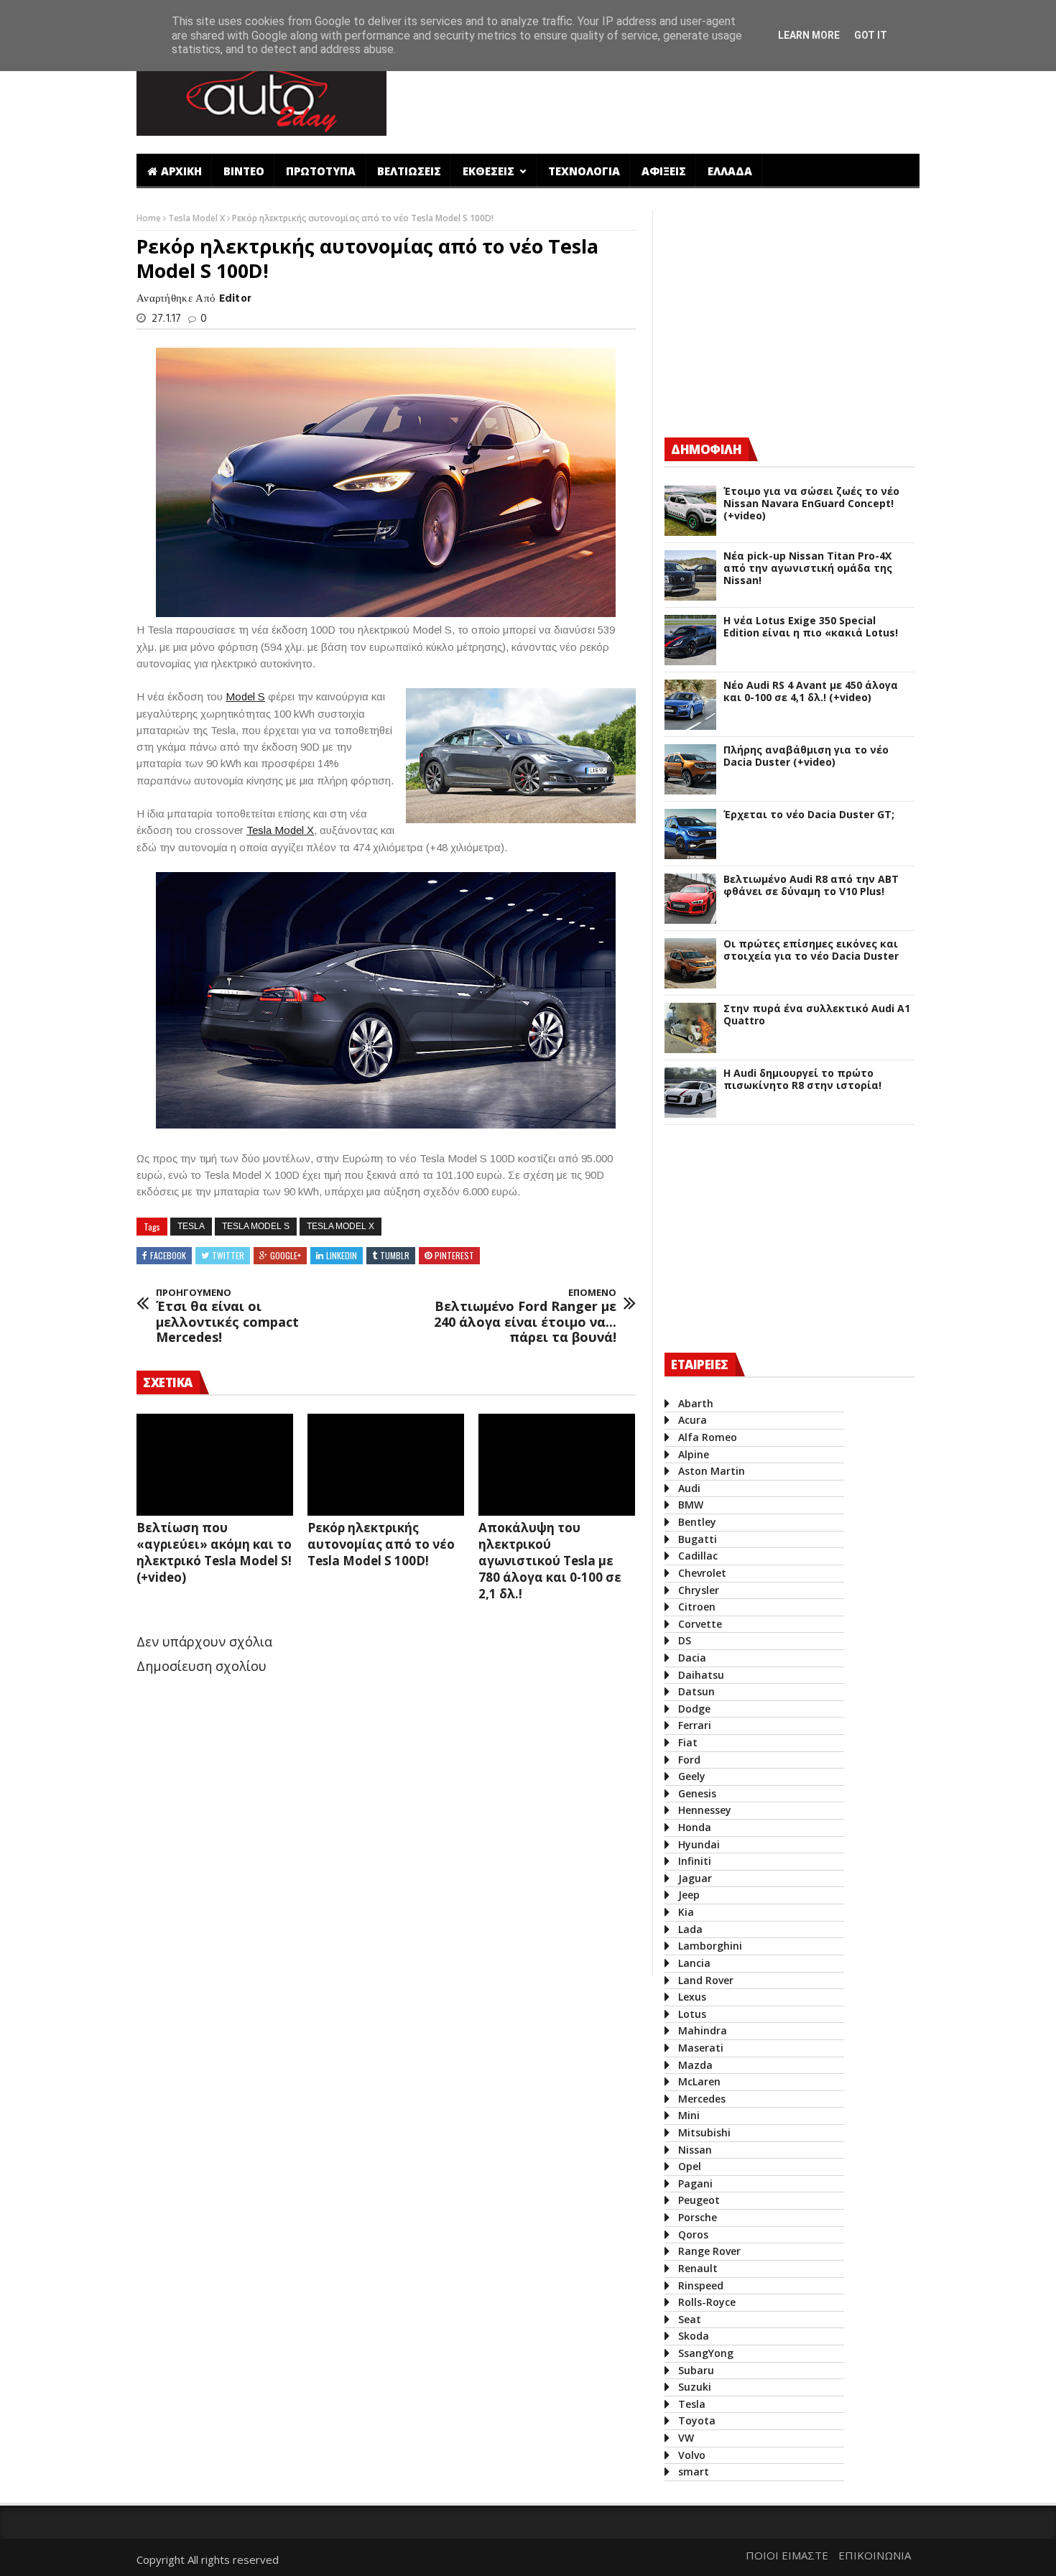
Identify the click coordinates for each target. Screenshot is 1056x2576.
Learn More (809, 35)
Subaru (696, 2370)
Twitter (228, 1255)
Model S (245, 696)
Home (150, 218)
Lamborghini (710, 1946)
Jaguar (695, 1878)
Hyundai (699, 1844)
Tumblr (395, 1255)
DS (685, 1640)
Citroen (697, 1607)
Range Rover (709, 2251)
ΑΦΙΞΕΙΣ (664, 171)
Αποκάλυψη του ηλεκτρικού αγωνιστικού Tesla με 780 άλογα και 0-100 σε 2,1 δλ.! (550, 1561)
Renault (698, 2268)
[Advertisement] (659, 96)
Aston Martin (712, 1471)
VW (686, 2438)
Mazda (695, 2065)
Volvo (692, 2455)
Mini (689, 2115)
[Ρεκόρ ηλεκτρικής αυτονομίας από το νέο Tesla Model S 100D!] (386, 1465)
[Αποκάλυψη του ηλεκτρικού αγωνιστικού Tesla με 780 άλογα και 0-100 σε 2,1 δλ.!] (557, 1465)
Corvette (700, 1624)
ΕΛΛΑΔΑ (730, 171)
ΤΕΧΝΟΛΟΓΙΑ (584, 171)
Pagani (695, 2183)
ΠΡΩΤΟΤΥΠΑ (321, 171)
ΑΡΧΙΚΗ (181, 171)
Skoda (694, 2336)
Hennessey (705, 1810)
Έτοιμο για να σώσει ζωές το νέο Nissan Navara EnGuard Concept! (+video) (811, 504)
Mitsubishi (704, 2132)
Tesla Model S (256, 1226)
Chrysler (699, 1590)
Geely (692, 1776)
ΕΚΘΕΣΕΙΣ (490, 171)
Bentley (697, 1522)
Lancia (694, 1963)
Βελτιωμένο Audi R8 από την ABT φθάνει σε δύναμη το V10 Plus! (811, 886)
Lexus (692, 1997)
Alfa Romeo (708, 1437)
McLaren (699, 2081)
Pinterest (454, 1255)
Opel (690, 2166)
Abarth (696, 1403)
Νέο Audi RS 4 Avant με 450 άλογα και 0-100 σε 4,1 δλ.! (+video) (811, 692)
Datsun (696, 1691)
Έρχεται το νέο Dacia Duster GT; (809, 815)
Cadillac (698, 1556)
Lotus (692, 2014)
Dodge (694, 1709)
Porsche (698, 2217)
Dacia (692, 1658)
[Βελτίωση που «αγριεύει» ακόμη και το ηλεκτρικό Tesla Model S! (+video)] (215, 1465)
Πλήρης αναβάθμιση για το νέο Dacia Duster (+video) (806, 756)
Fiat (688, 1742)
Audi (689, 1488)
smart (694, 2471)
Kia (686, 1912)
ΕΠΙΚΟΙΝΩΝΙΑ (875, 2555)
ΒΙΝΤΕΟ (244, 171)
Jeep (689, 1895)
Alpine (694, 1454)
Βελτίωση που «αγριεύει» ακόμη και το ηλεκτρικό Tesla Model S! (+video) (214, 1552)
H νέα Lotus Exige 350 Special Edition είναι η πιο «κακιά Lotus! (811, 627)
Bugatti (698, 1539)
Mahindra (703, 2030)
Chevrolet (702, 1573)
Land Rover (706, 1980)
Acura (693, 1420)
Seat (690, 2319)
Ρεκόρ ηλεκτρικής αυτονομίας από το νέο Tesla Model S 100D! (381, 1544)
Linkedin (342, 1255)
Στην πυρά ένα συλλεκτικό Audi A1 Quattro (817, 1015)
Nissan (695, 2150)
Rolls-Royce (707, 2302)
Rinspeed (701, 2285)
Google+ (286, 1255)
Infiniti (695, 1861)
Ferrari (695, 1725)
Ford (689, 1760)
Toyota (697, 2420)
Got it (871, 35)
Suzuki (695, 2387)
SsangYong (706, 2353)
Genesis (697, 1793)
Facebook (168, 1255)
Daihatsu (701, 1675)
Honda (695, 1827)
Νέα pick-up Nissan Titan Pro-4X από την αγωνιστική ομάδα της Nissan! (808, 568)
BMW (691, 1505)
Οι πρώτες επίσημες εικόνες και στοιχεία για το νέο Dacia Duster (811, 950)
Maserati (701, 2048)
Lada (690, 1929)
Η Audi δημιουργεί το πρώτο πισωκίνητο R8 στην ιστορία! (802, 1080)
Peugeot (699, 2200)
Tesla (191, 1226)
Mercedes (702, 2099)
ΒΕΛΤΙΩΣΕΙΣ (409, 171)
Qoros (693, 2234)
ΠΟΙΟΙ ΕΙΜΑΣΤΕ (787, 2555)
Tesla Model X (198, 218)
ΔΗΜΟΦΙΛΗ (706, 449)
